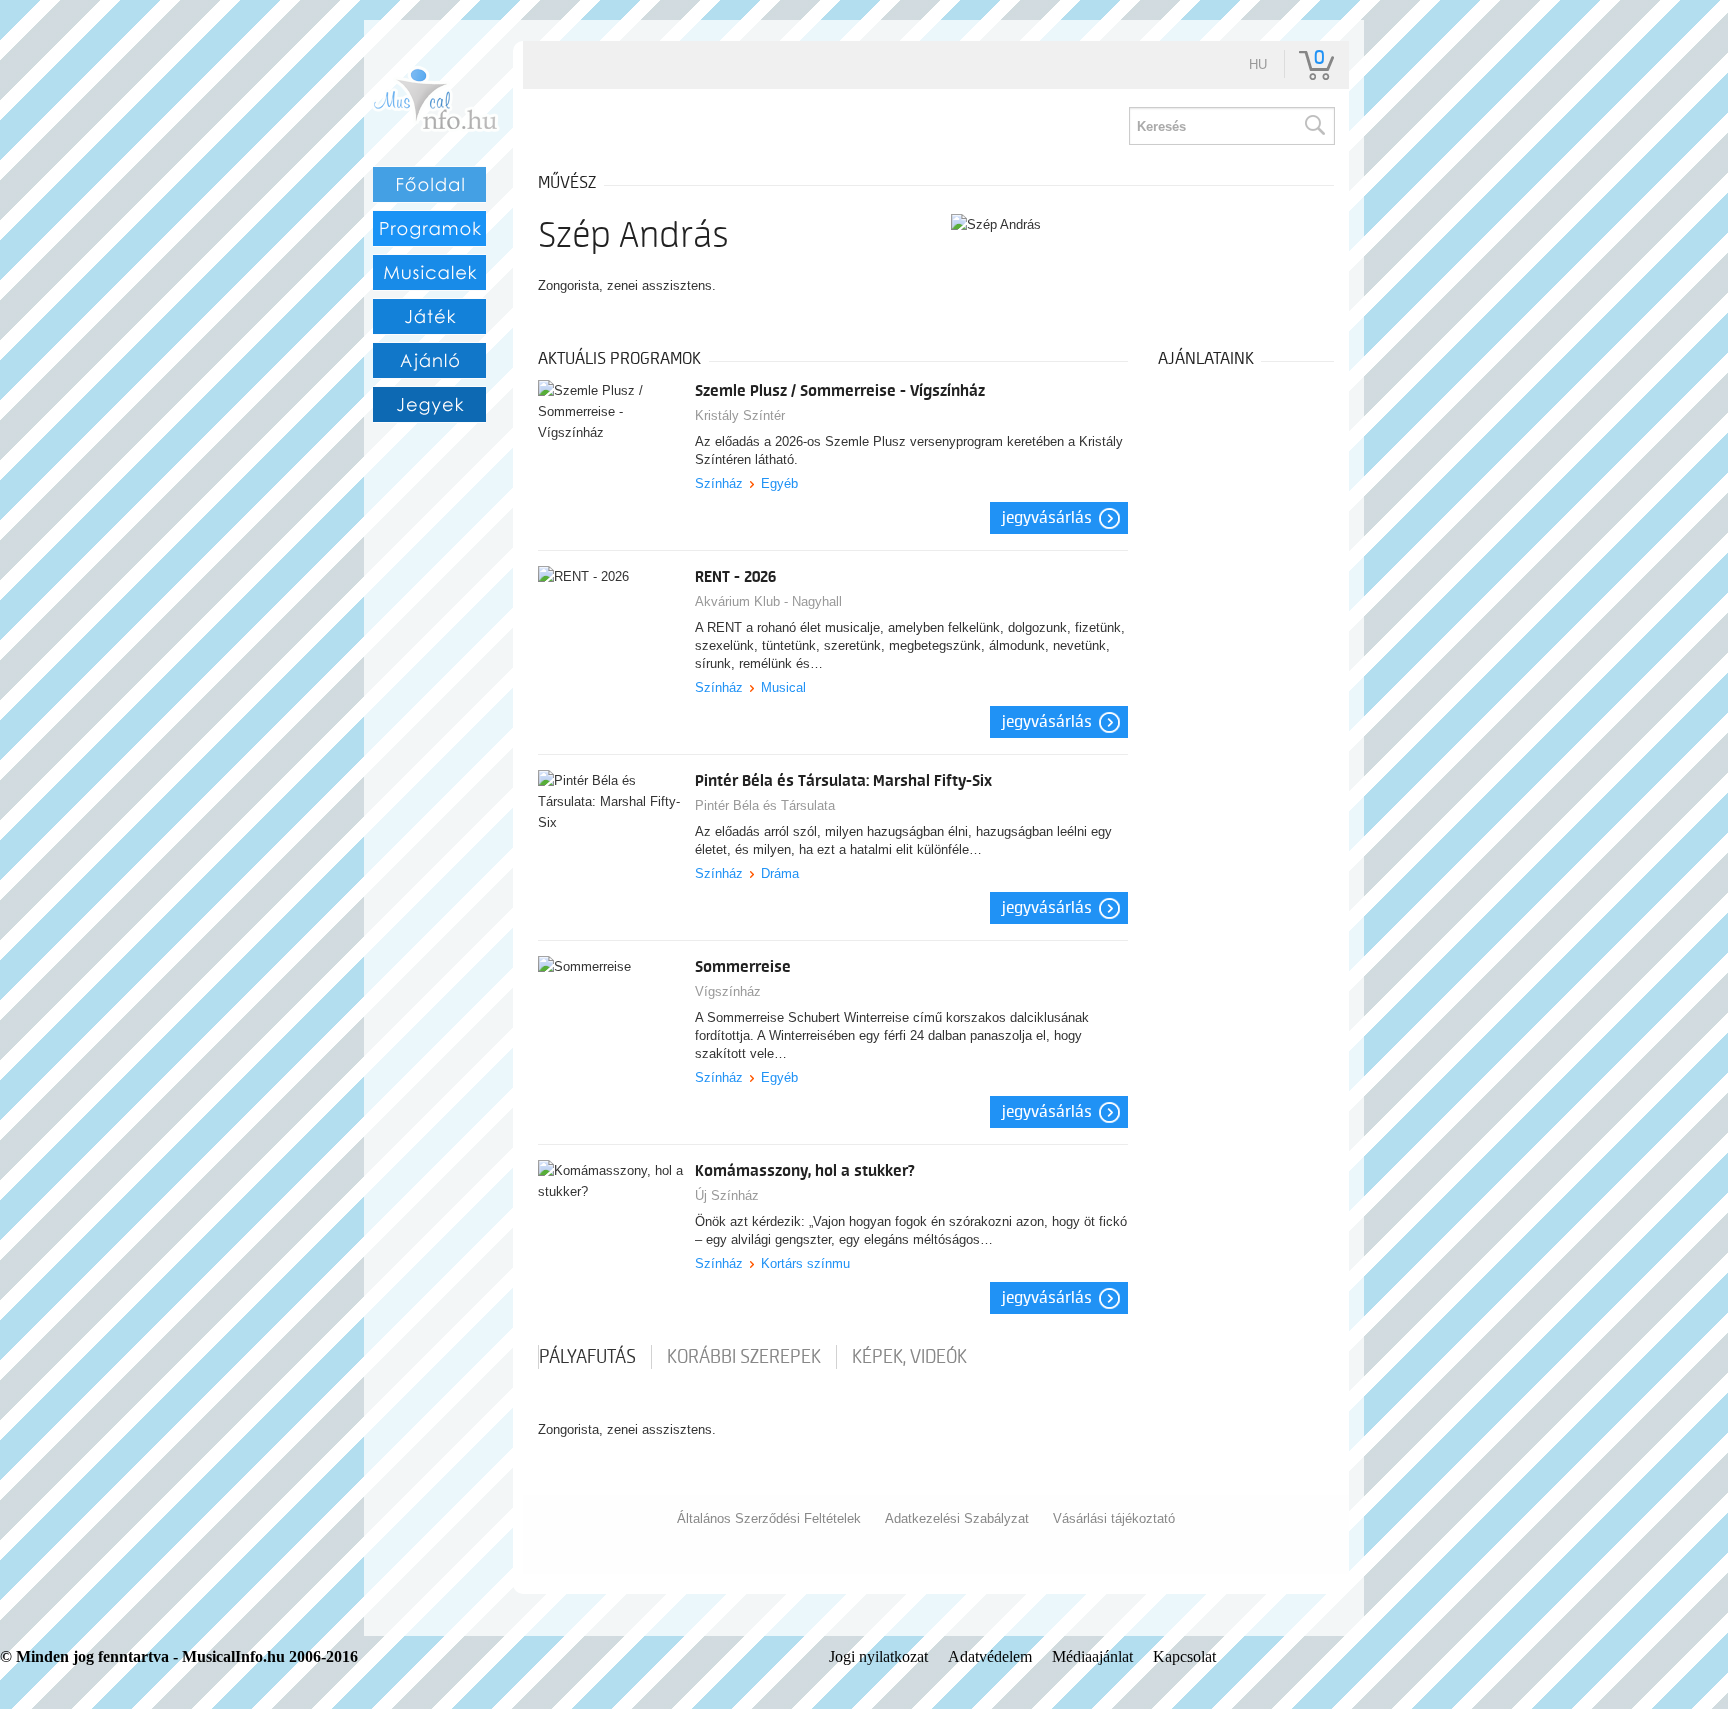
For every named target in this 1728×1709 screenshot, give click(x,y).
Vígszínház (728, 991)
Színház (719, 483)
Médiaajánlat (1092, 1656)
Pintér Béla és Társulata (765, 805)
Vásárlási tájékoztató (1114, 1518)
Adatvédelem (990, 1656)
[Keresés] (1314, 126)
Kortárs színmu (805, 1263)
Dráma (780, 873)
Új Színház (727, 1195)
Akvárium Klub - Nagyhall (768, 601)
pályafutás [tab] (587, 1357)
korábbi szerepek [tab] (744, 1357)
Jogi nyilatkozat (878, 1656)
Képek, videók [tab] (909, 1357)
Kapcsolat (1184, 1656)
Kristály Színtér (740, 415)
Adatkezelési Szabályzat (957, 1518)
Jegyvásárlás (1047, 518)
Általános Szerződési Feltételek (769, 1518)
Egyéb (779, 483)
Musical (783, 687)
